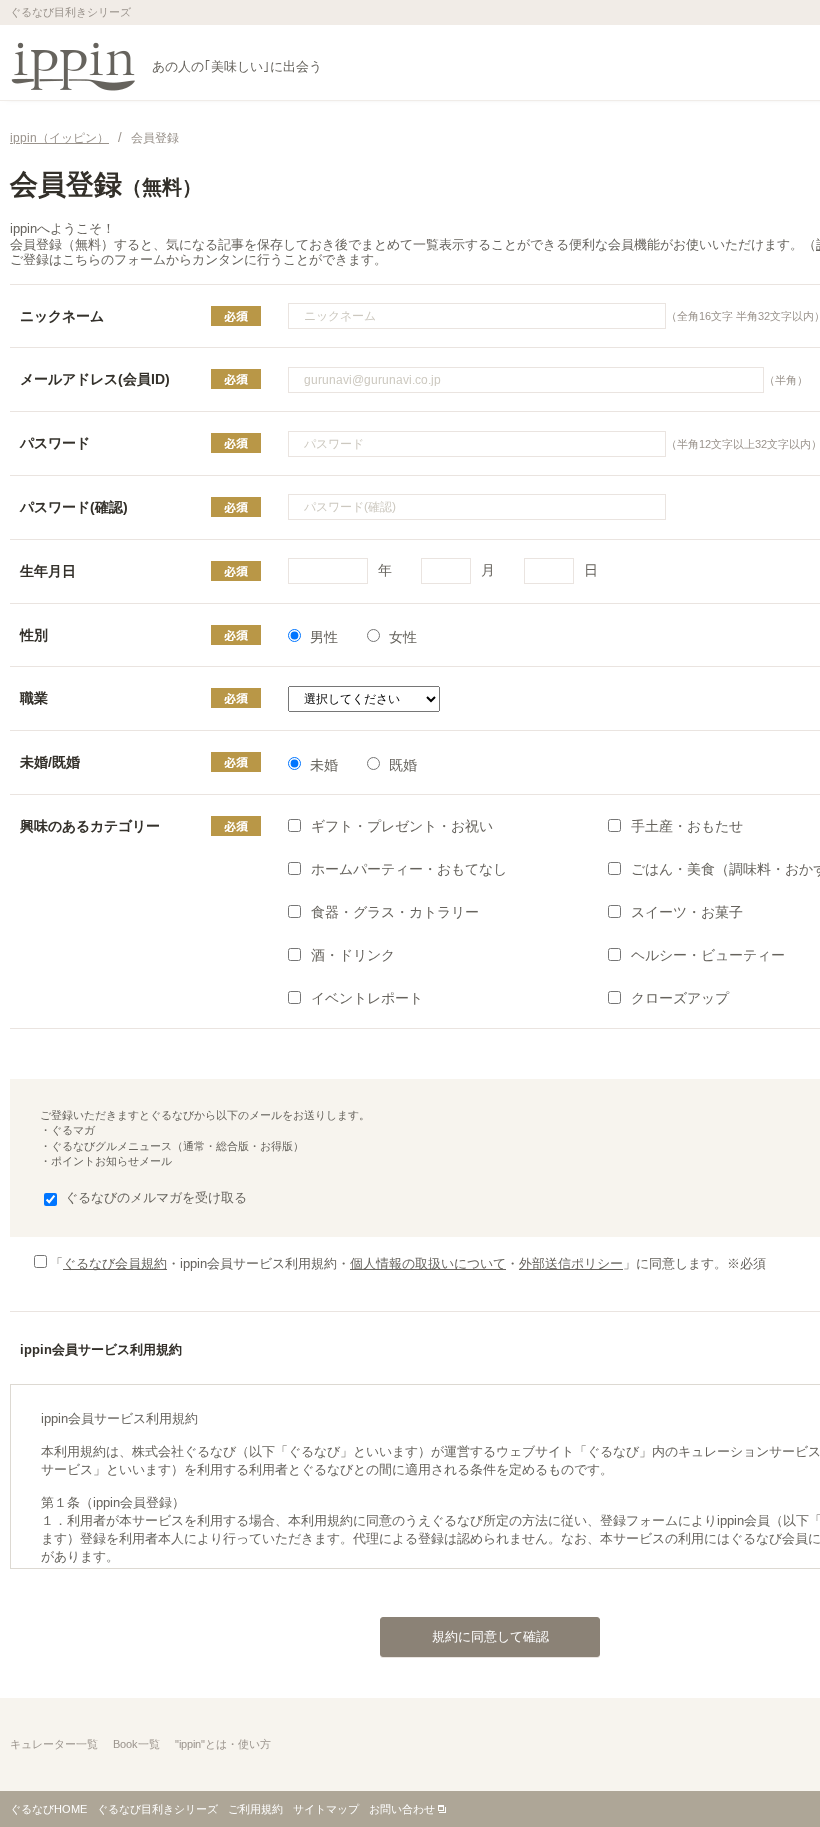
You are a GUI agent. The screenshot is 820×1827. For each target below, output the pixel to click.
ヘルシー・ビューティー (708, 955)
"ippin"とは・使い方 (223, 1744)
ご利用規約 (255, 1809)
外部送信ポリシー (571, 1263)
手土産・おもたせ (687, 826)
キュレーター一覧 (54, 1744)
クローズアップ (680, 998)
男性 (324, 637)
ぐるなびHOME (48, 1809)
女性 (403, 637)
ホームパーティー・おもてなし (409, 869)
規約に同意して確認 (490, 1636)
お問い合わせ (402, 1809)
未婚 (324, 765)
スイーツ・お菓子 (687, 912)
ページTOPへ (765, 1771)
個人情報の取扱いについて (428, 1263)
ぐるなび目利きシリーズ (157, 1809)
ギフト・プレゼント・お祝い (402, 826)
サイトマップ (326, 1809)
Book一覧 (136, 1744)
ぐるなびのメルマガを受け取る (156, 1197)
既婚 (403, 765)
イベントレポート (367, 998)
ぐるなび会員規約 (115, 1263)
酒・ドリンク (353, 955)
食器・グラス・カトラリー (395, 912)
